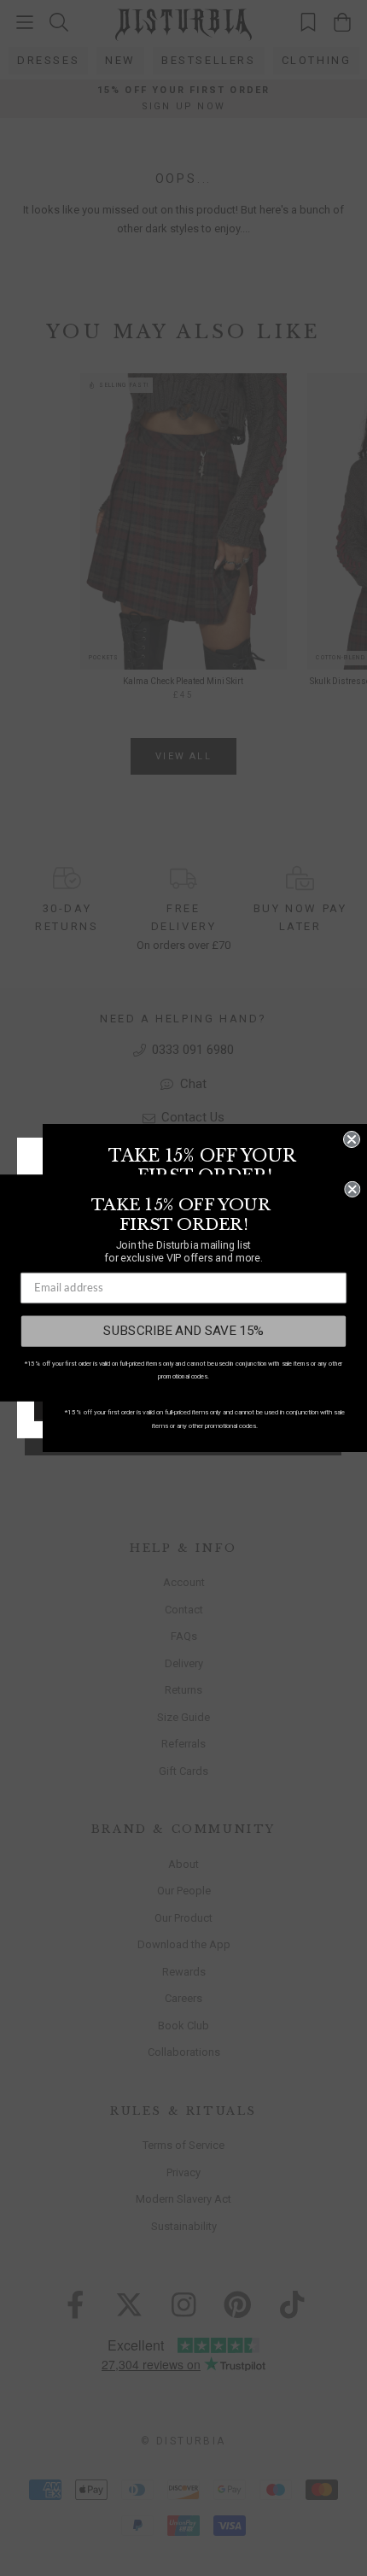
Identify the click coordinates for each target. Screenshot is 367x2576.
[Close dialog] (352, 1139)
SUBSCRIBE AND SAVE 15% (183, 1331)
